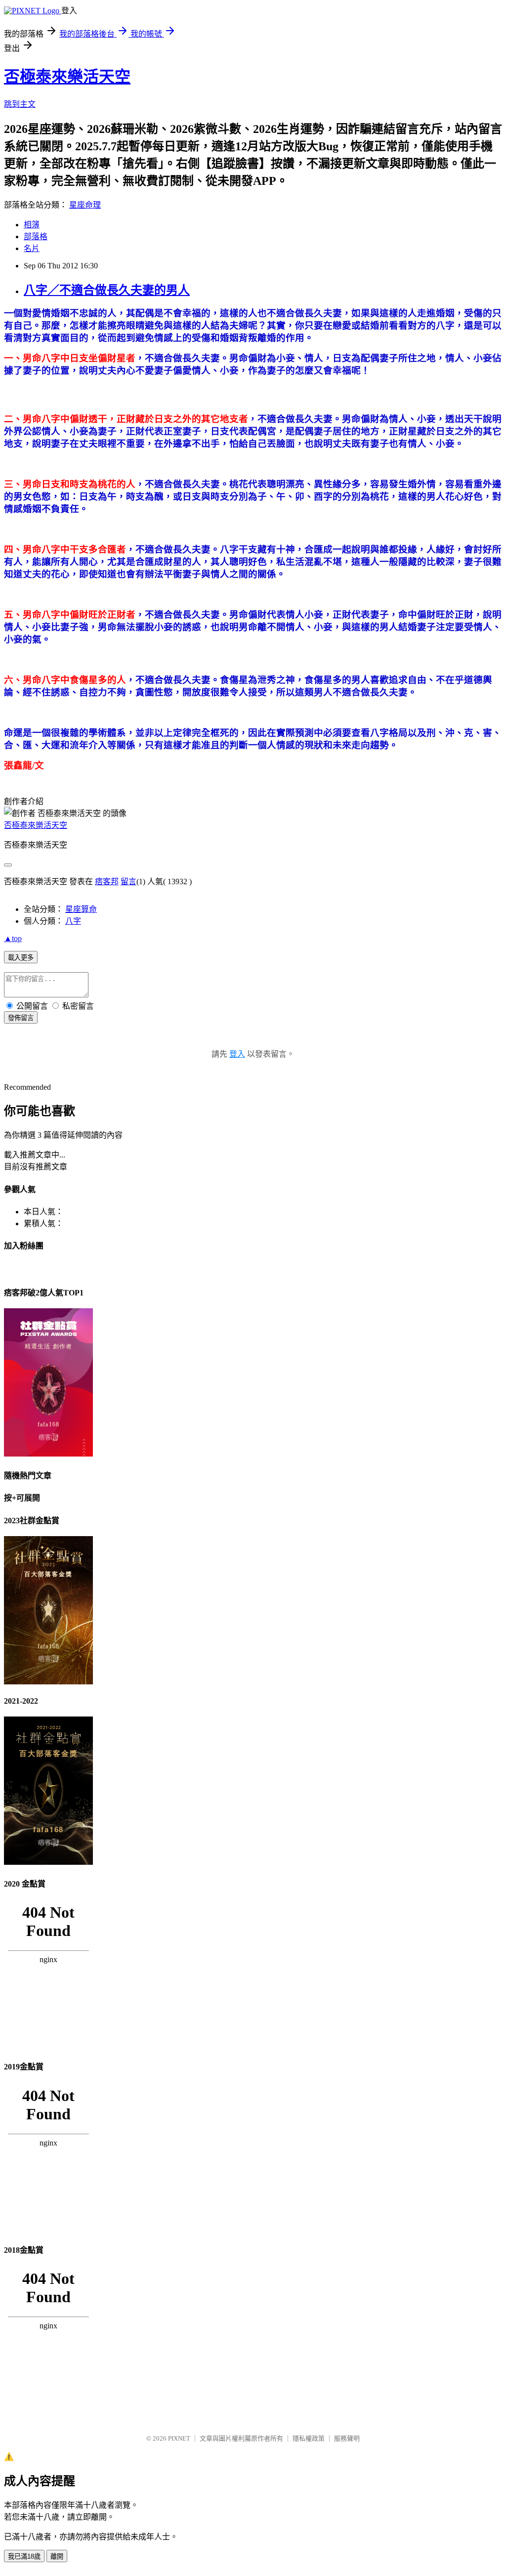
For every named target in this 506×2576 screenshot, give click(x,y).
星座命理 (85, 205)
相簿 (32, 225)
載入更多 (21, 958)
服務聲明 (347, 2438)
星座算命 (81, 909)
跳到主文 (20, 104)
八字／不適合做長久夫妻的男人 (107, 290)
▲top (13, 938)
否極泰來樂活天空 (67, 77)
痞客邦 (107, 881)
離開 (57, 2556)
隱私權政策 (309, 2438)
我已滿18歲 (24, 2556)
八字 (73, 921)
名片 (32, 248)
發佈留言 (21, 1018)
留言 (128, 881)
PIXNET (179, 2438)
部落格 (36, 236)
